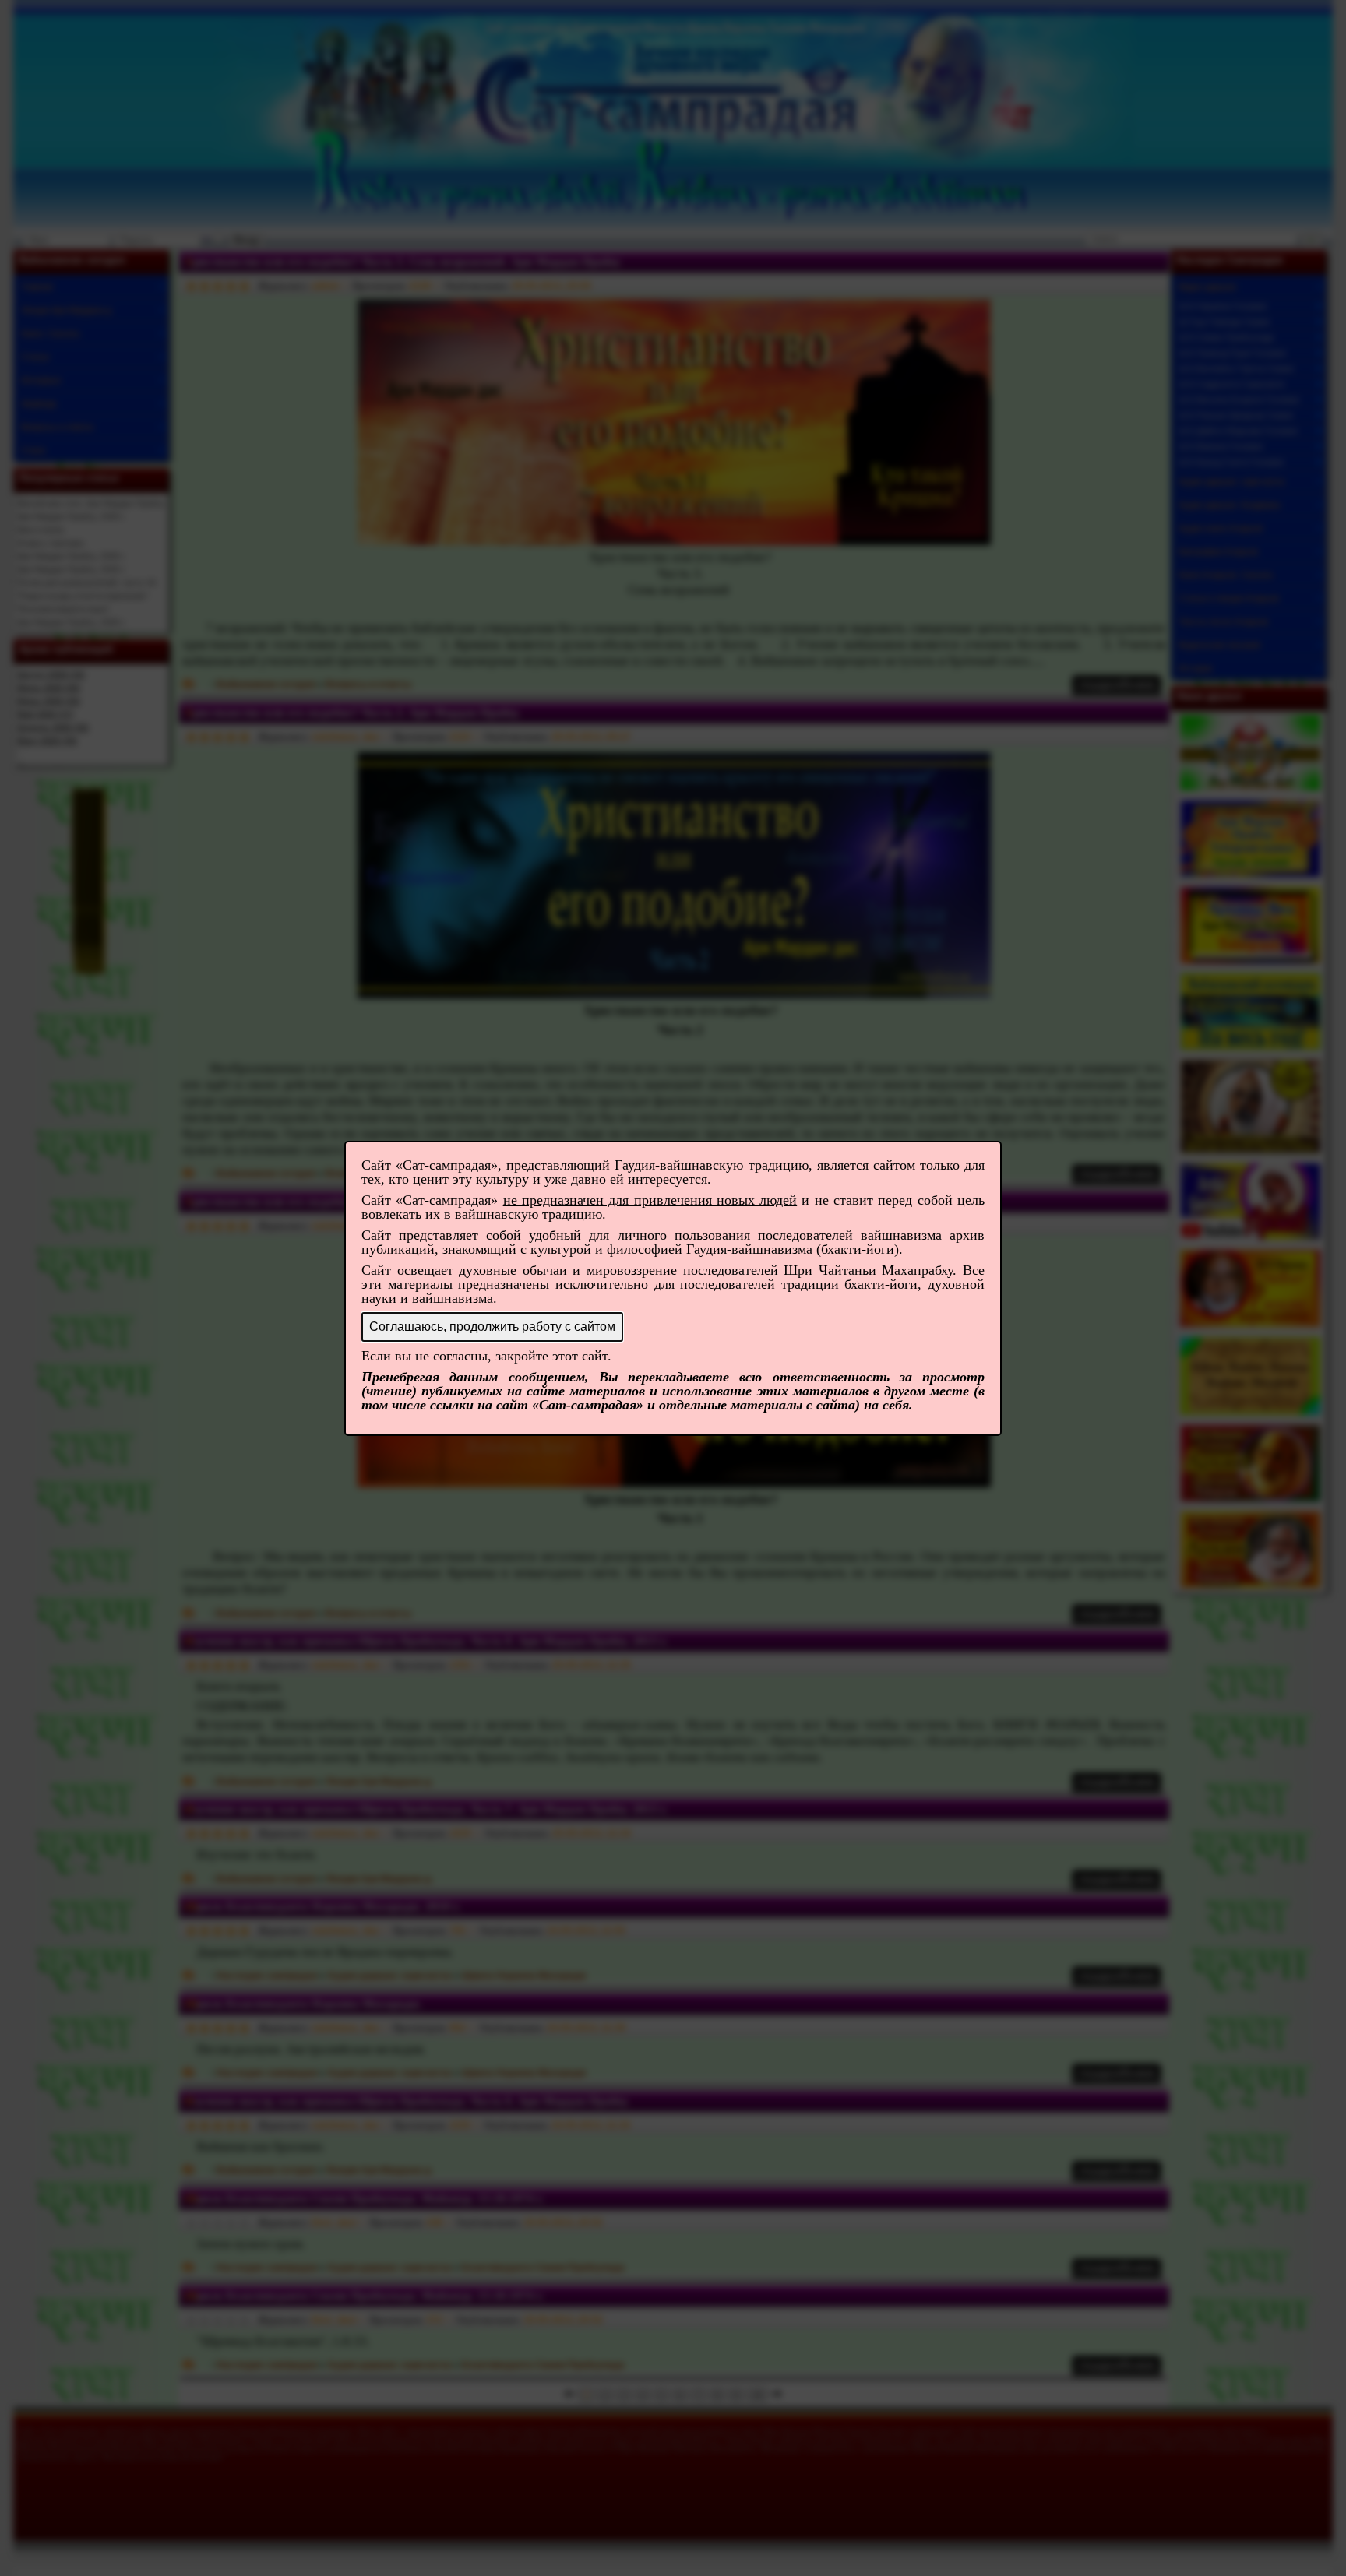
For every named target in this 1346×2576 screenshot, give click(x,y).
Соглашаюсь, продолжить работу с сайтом (492, 1327)
